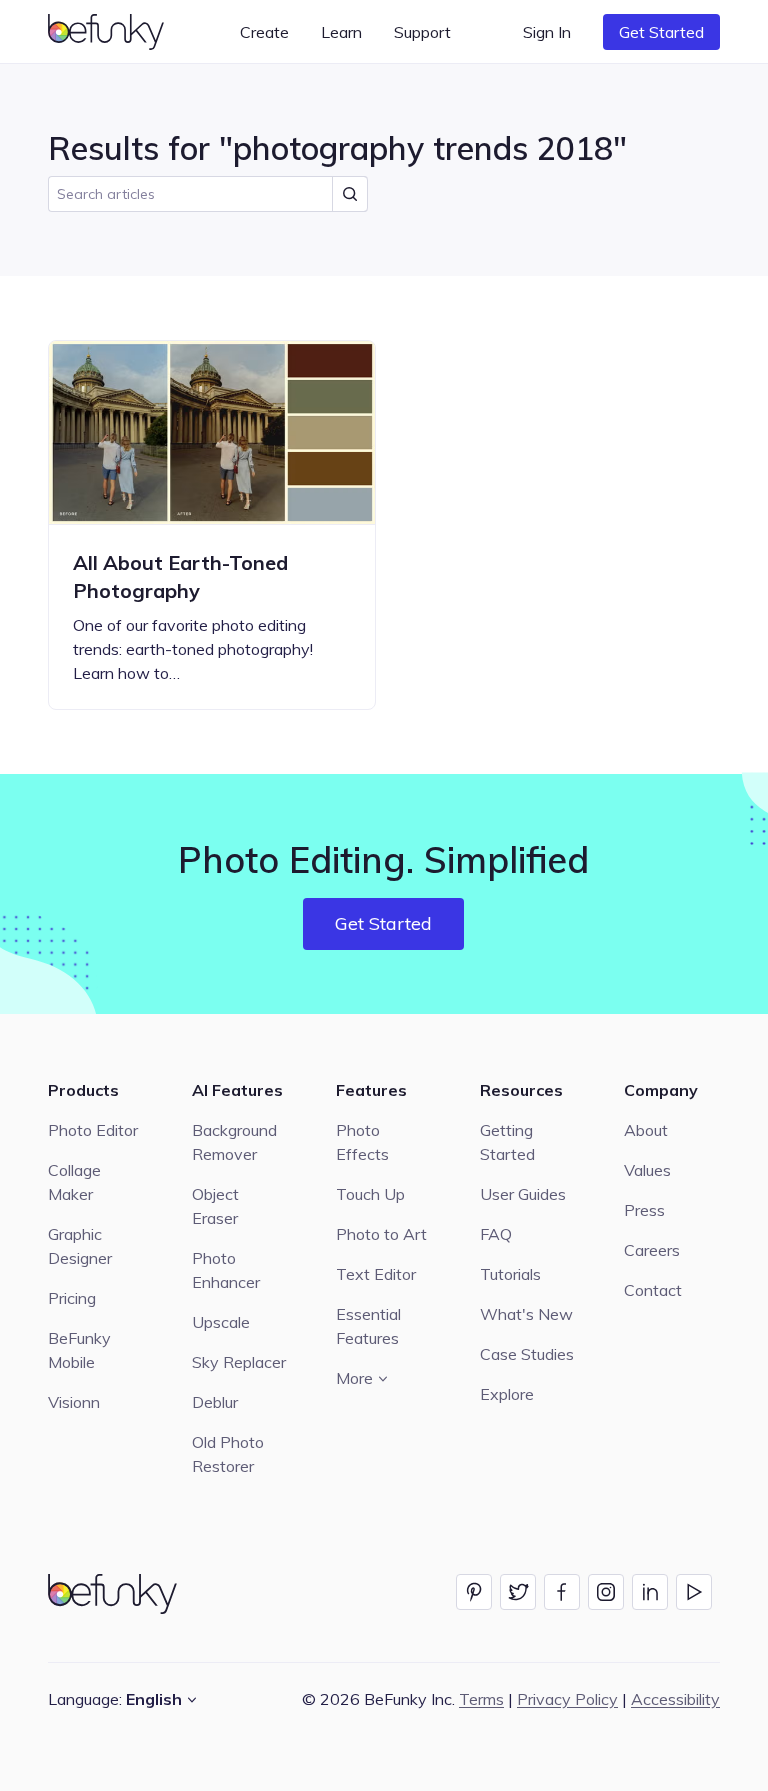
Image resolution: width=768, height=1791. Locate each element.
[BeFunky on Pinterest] (474, 1592)
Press (644, 1210)
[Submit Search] (350, 194)
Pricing (72, 1298)
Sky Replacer (239, 1362)
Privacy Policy (567, 1699)
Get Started (661, 32)
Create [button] (264, 32)
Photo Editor (93, 1130)
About (646, 1130)
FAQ (496, 1234)
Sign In (547, 32)
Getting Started (507, 1142)
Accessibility (675, 1699)
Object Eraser (215, 1206)
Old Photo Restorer (228, 1454)
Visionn (74, 1402)
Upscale (221, 1322)
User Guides (523, 1194)
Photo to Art (381, 1234)
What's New (526, 1314)
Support (422, 32)
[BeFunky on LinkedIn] (650, 1592)
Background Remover (234, 1142)
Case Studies (527, 1354)
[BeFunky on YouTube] (694, 1592)
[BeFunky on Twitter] (518, 1592)
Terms (481, 1699)
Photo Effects (362, 1142)
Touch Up (370, 1194)
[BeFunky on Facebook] (562, 1592)
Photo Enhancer (226, 1270)
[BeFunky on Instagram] (606, 1592)
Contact (653, 1290)
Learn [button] (341, 32)
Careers (652, 1250)
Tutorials (510, 1274)
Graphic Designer (80, 1246)
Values (647, 1170)
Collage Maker (74, 1182)
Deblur (215, 1402)
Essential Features (368, 1326)
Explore (507, 1394)
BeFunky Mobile (79, 1350)
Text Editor (376, 1274)
